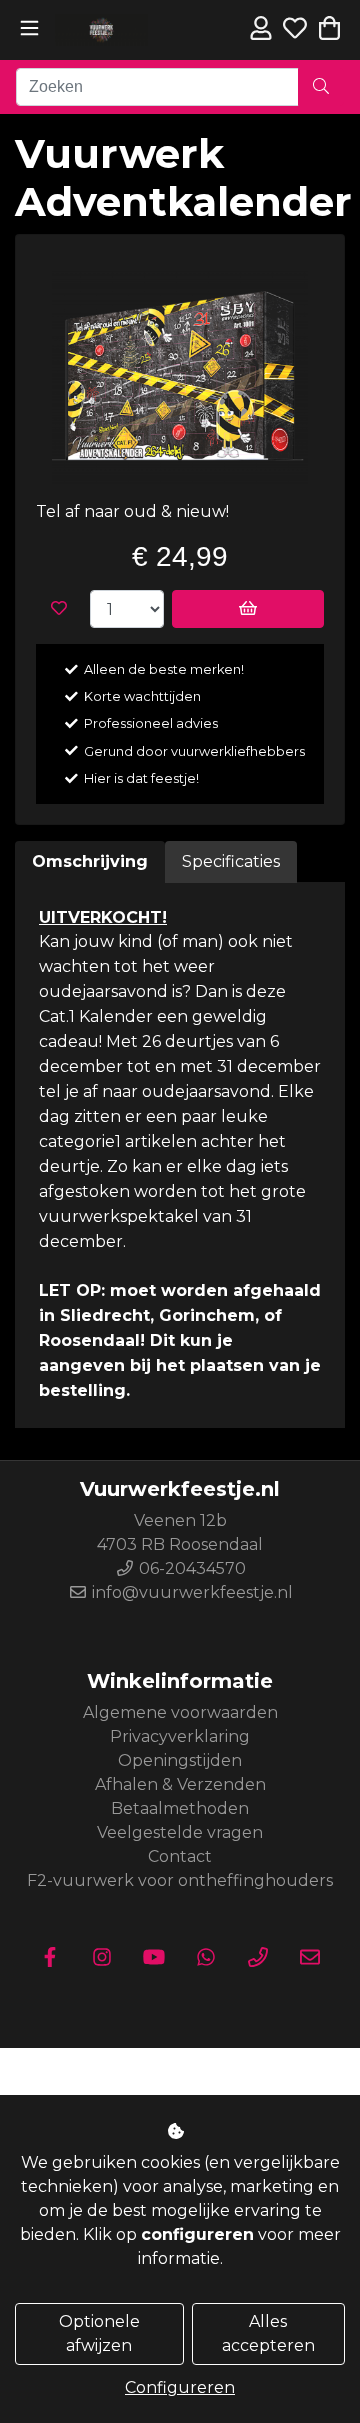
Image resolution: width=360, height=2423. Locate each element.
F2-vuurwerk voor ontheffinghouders (180, 1880)
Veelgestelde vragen (180, 1832)
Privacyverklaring (180, 1736)
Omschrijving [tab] (90, 861)
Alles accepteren (268, 2333)
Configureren (180, 2387)
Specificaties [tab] (231, 861)
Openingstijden (180, 1760)
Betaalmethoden (180, 1808)
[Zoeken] (321, 87)
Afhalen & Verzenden (180, 1784)
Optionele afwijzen (99, 2333)
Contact (180, 1856)
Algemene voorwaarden (180, 1712)
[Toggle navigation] (29, 28)
